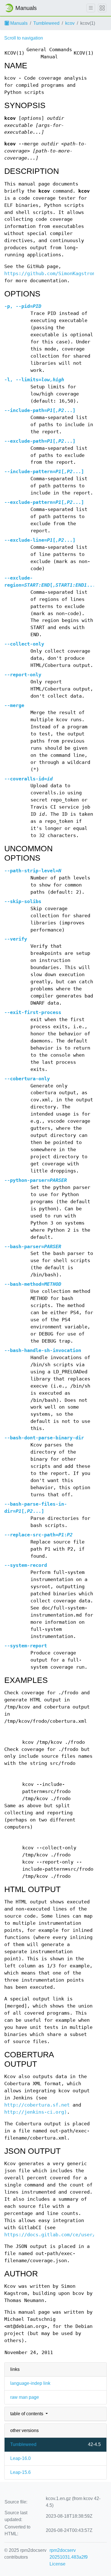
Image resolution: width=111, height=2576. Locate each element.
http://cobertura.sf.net (37, 2105)
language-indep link (30, 2383)
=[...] (40, 410)
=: (38, 1535)
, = (23, 306)
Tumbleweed (46, 23)
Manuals (18, 23)
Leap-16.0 (20, 2458)
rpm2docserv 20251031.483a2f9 (69, 2554)
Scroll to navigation (24, 38)
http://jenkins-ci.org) (36, 2112)
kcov (70, 23)
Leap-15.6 (20, 2472)
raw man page (25, 2397)
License (57, 2564)
